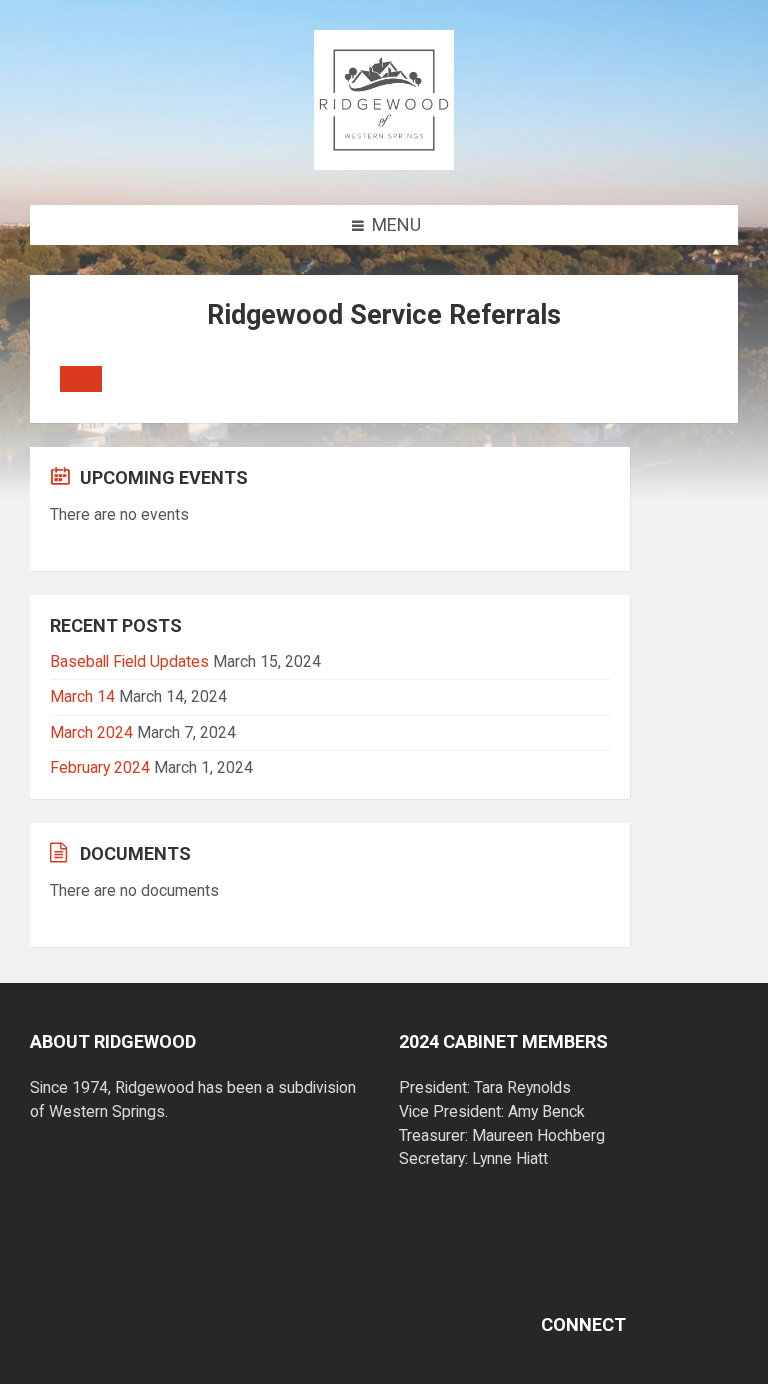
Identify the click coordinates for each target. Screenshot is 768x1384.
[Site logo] (384, 163)
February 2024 (100, 767)
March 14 (82, 696)
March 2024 (91, 732)
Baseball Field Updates (129, 661)
